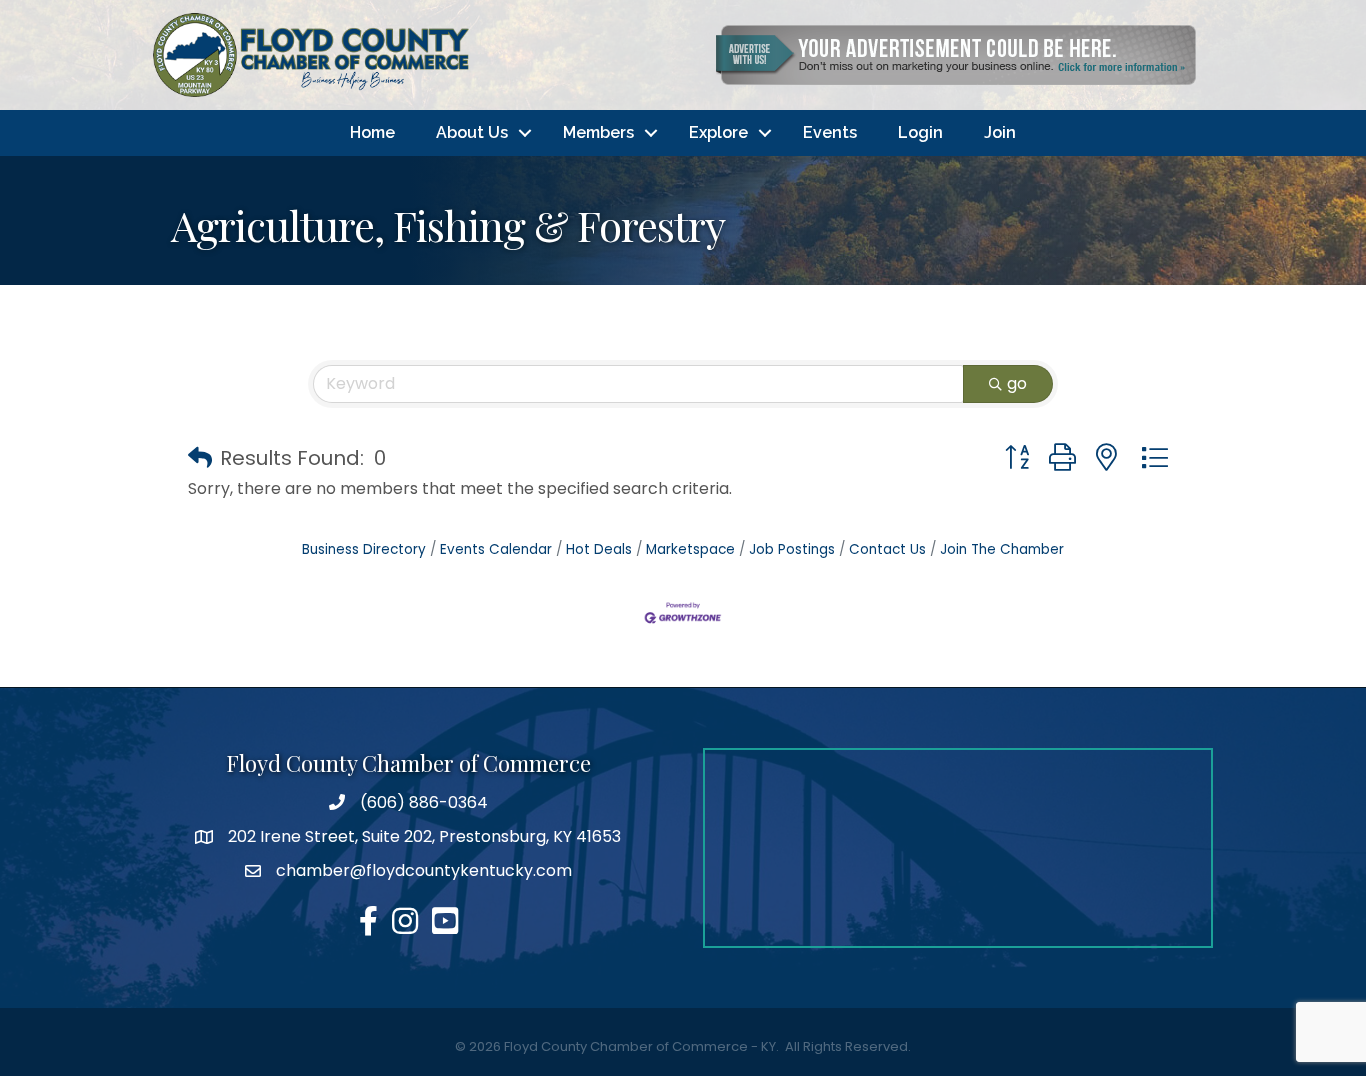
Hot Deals (599, 549)
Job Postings (792, 549)
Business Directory (364, 549)
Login (920, 132)
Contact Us (887, 549)
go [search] (1017, 383)
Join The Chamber (1002, 549)
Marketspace (690, 549)
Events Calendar (496, 549)
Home (372, 132)
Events (830, 132)
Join (1000, 132)
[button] (200, 458)
